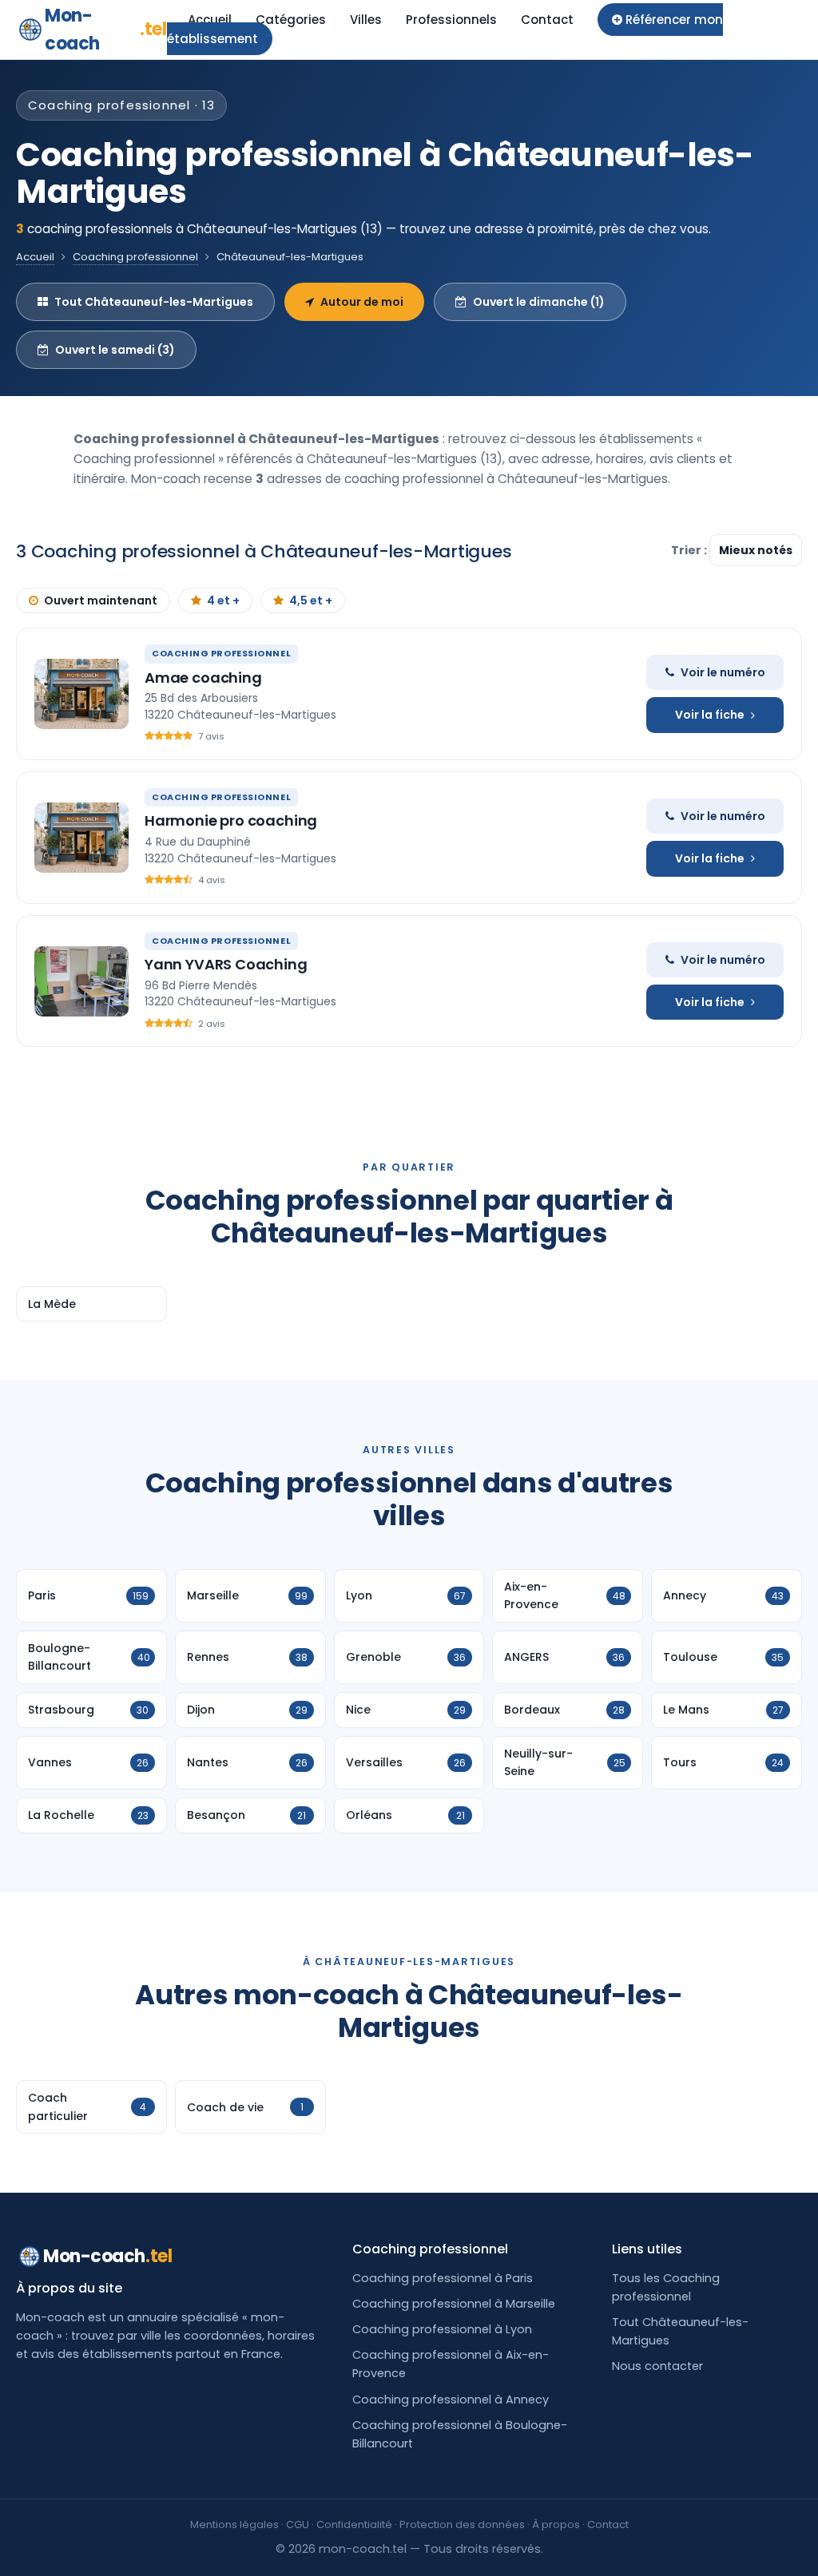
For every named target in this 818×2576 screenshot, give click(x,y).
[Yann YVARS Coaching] (81, 981)
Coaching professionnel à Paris (443, 2278)
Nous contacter (657, 2366)
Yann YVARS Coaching (226, 964)
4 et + (223, 600)
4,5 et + (311, 600)
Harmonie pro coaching (231, 820)
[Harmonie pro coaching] (81, 838)
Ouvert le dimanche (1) (539, 302)
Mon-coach (106, 30)
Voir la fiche (710, 715)
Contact (547, 20)
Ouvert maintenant (101, 600)
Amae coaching (203, 678)
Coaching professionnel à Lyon (442, 2329)
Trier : (690, 550)
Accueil (210, 20)
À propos (556, 2524)
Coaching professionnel (135, 257)
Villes (366, 20)
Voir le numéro (723, 672)
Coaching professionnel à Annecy (451, 2400)
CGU (298, 2524)
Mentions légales (234, 2524)
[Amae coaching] (81, 694)
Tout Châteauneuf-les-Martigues (154, 302)
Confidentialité (354, 2524)
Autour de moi (362, 302)
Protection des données (462, 2524)
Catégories (291, 20)
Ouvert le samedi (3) (115, 350)
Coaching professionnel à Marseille (454, 2304)
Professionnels (451, 20)
